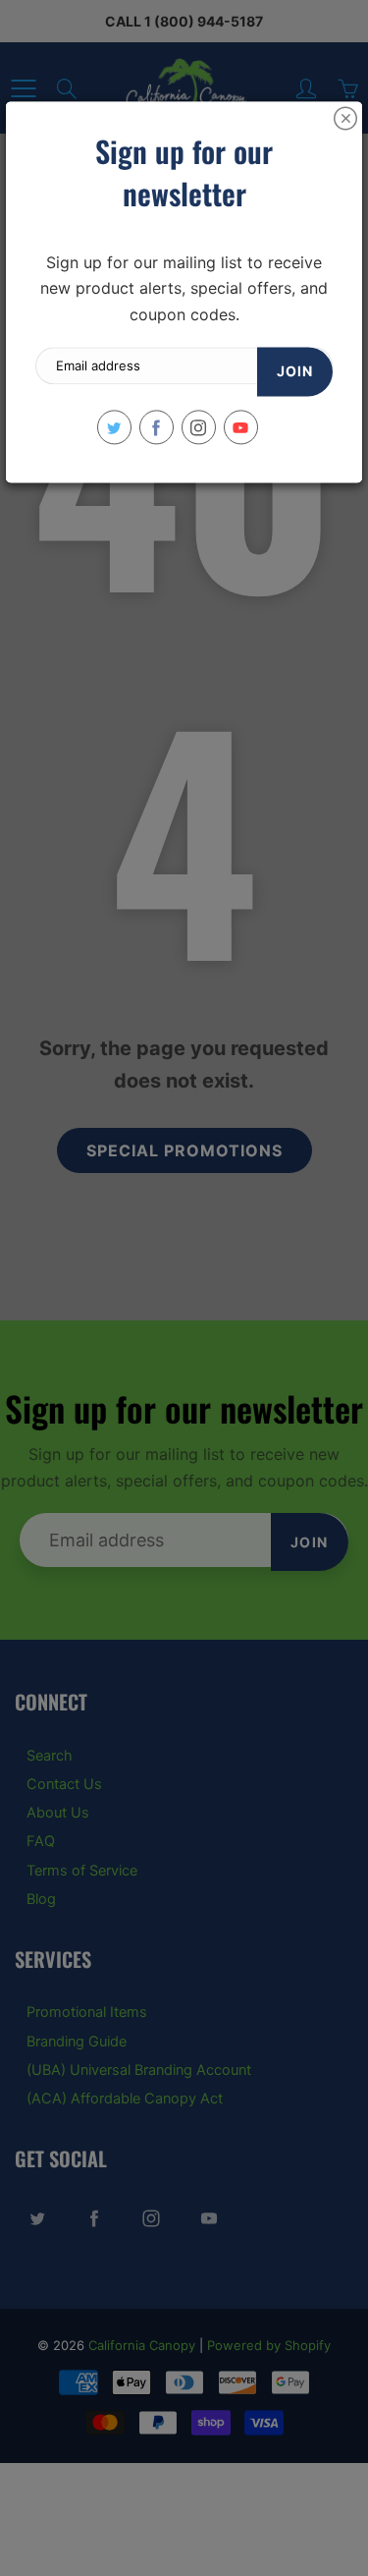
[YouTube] (241, 428)
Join (295, 372)
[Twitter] (114, 428)
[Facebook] (157, 428)
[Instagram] (199, 428)
